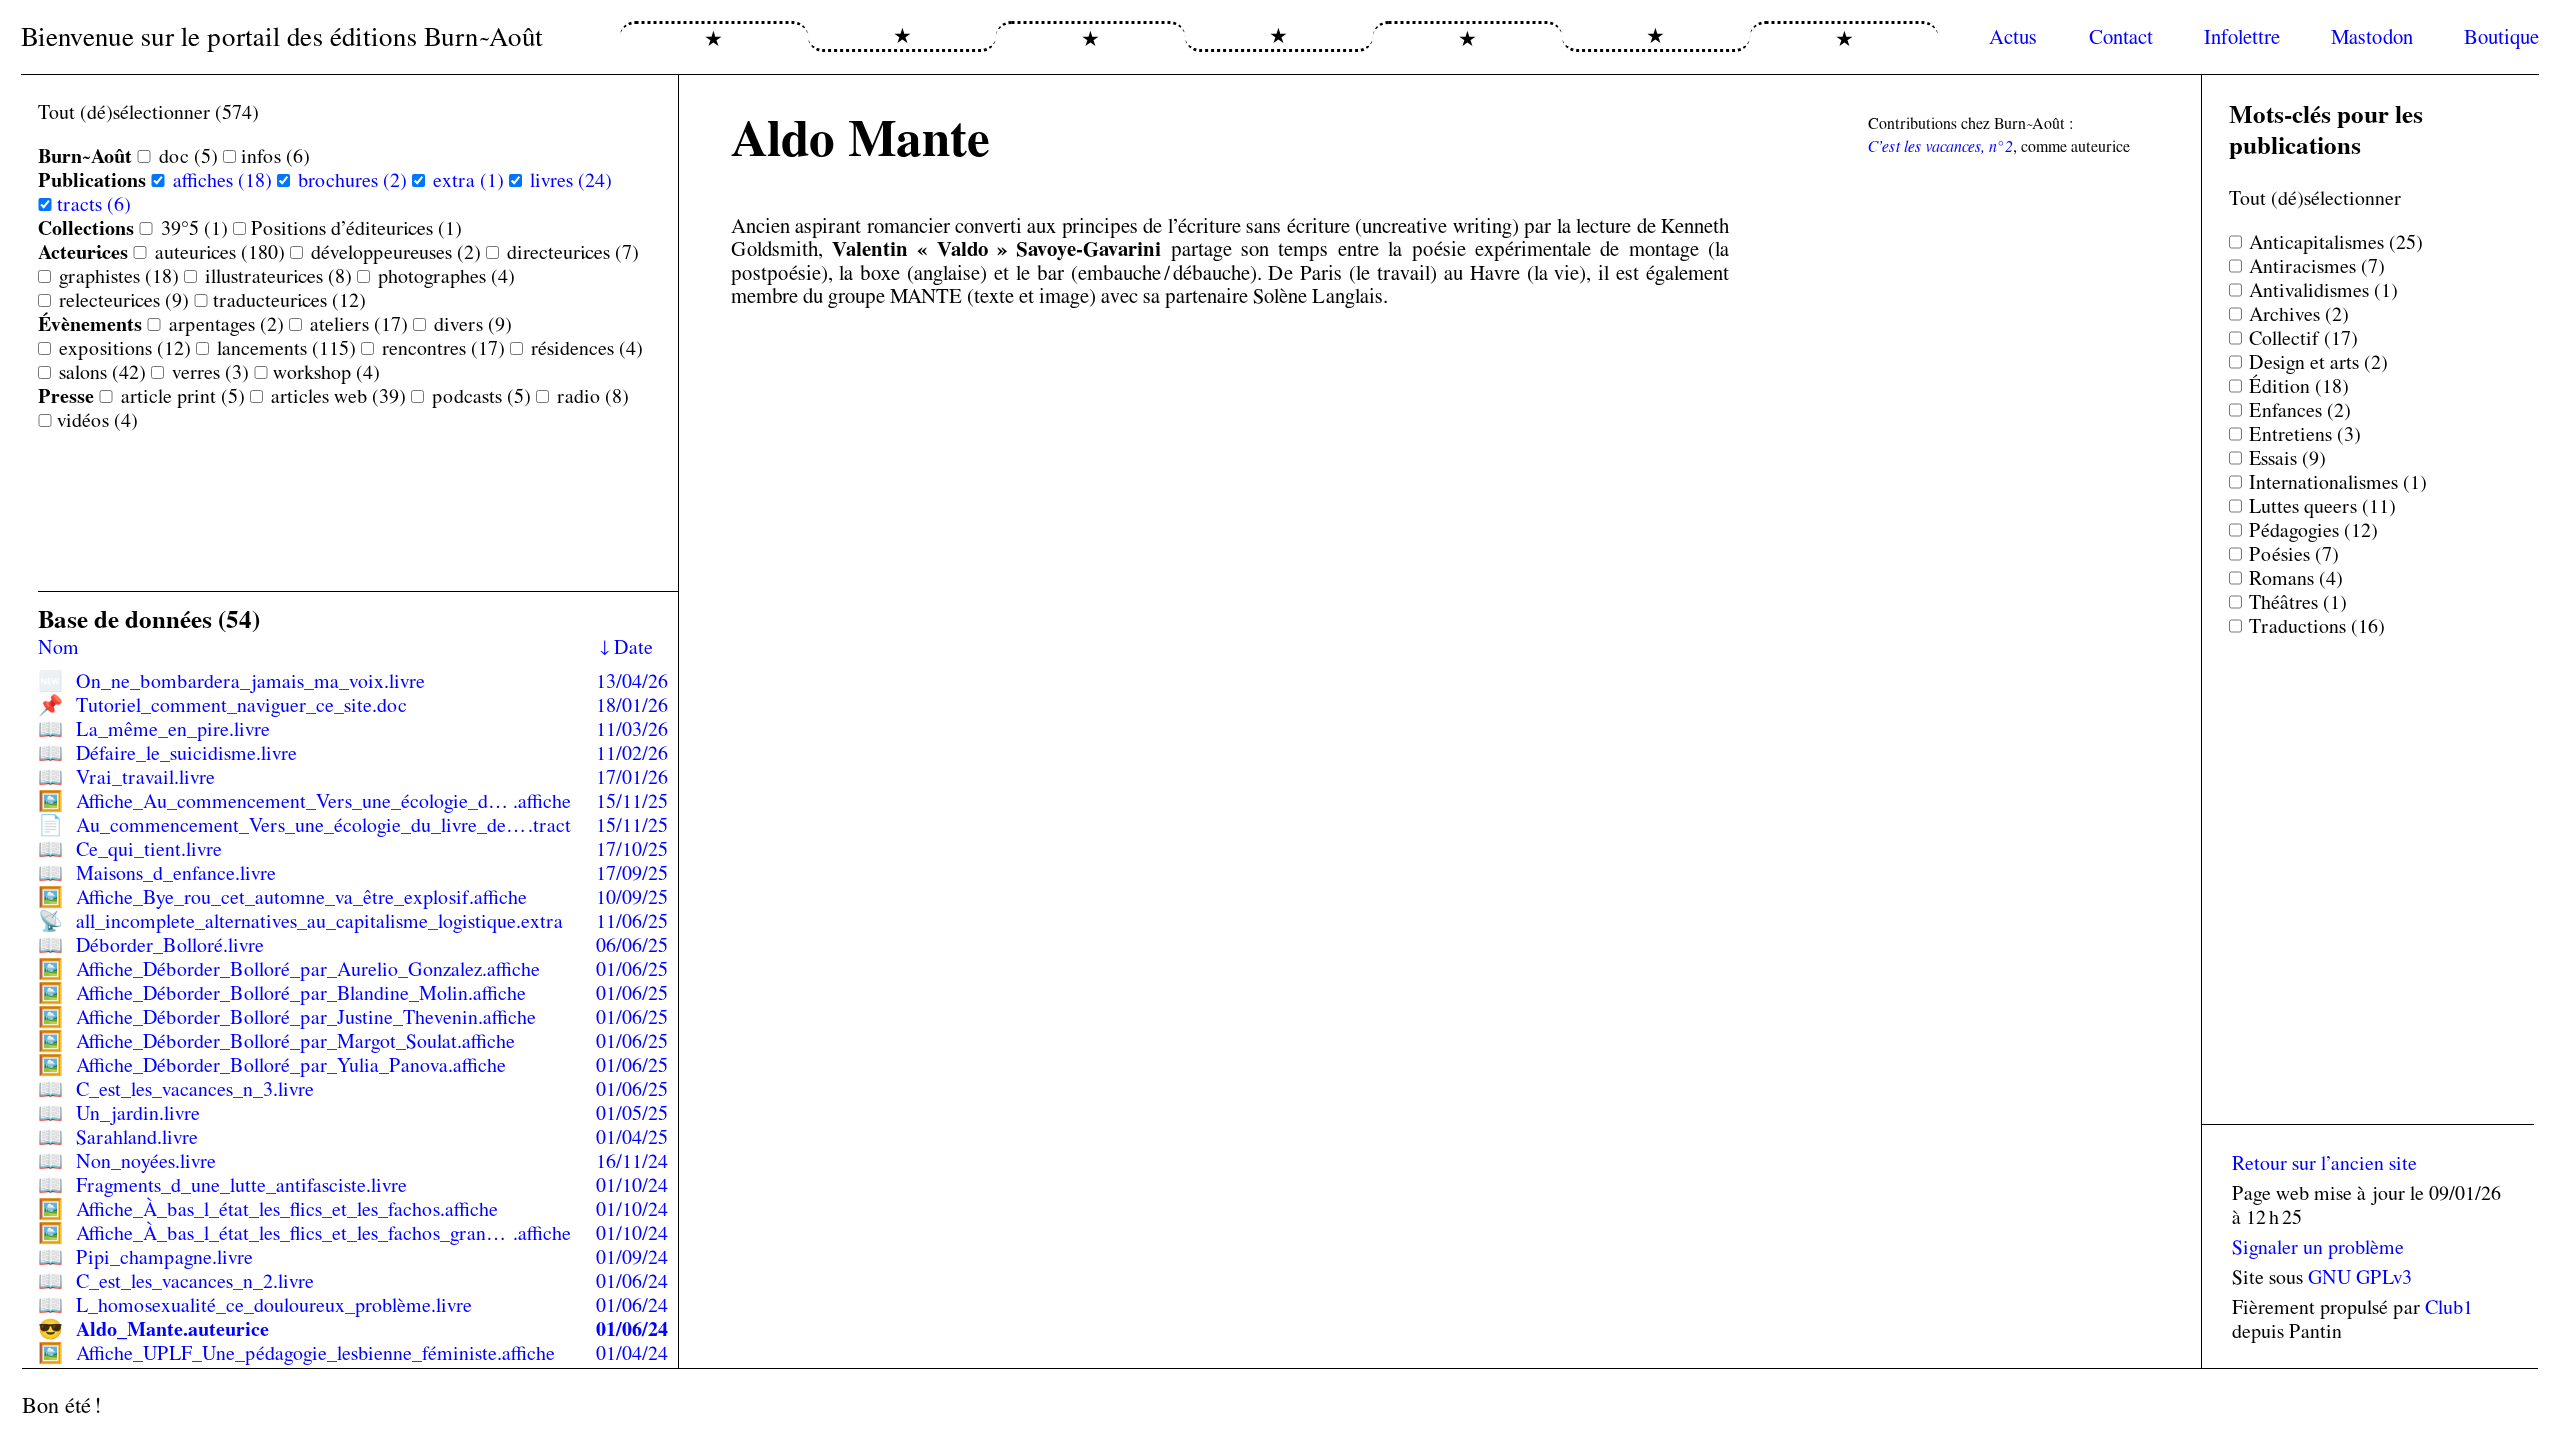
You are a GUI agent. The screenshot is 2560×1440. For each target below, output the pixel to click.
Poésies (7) (2294, 554)
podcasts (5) (481, 396)
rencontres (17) (443, 348)
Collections (86, 228)
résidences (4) (587, 348)
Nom (58, 647)
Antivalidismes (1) (2323, 290)
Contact (2121, 36)
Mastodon (2372, 36)
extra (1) (468, 180)
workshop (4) (326, 372)
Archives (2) (2299, 314)
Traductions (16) (2317, 626)
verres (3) (210, 372)
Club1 (2449, 1307)
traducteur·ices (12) (289, 300)
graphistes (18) (119, 276)
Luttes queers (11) (2322, 506)
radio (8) (593, 396)
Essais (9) (2287, 458)
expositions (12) (125, 348)
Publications (92, 180)
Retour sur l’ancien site (2324, 1163)
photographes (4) (446, 276)
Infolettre (2242, 36)
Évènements (90, 324)
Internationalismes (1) (2338, 482)
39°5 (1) (194, 228)
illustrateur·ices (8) (278, 276)
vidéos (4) (97, 420)
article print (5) (183, 396)
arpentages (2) (226, 324)
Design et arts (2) (2318, 362)
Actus (2013, 36)
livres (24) (571, 180)
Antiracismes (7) (2317, 266)
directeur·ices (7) (573, 252)
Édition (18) (2299, 386)
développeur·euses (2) (396, 252)
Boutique (2501, 36)
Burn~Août (85, 156)
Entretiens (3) (2305, 434)
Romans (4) (2296, 578)
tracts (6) (94, 204)
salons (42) (102, 372)
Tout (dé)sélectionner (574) (148, 112)
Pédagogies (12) (2313, 530)
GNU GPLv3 (2360, 1277)
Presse (66, 396)
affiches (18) (222, 180)
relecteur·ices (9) (124, 300)
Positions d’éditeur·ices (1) (356, 228)
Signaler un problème (2318, 1247)
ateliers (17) (359, 324)
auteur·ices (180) (220, 252)
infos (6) (275, 156)
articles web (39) (338, 396)
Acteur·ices (83, 252)
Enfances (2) (2300, 410)
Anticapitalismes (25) (2336, 242)
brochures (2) (352, 180)
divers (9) (473, 324)
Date (633, 647)
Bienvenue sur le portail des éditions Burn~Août (282, 36)
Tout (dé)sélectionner (2315, 198)
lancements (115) (286, 348)
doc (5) (188, 156)
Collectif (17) (2303, 338)
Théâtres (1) (2298, 602)
